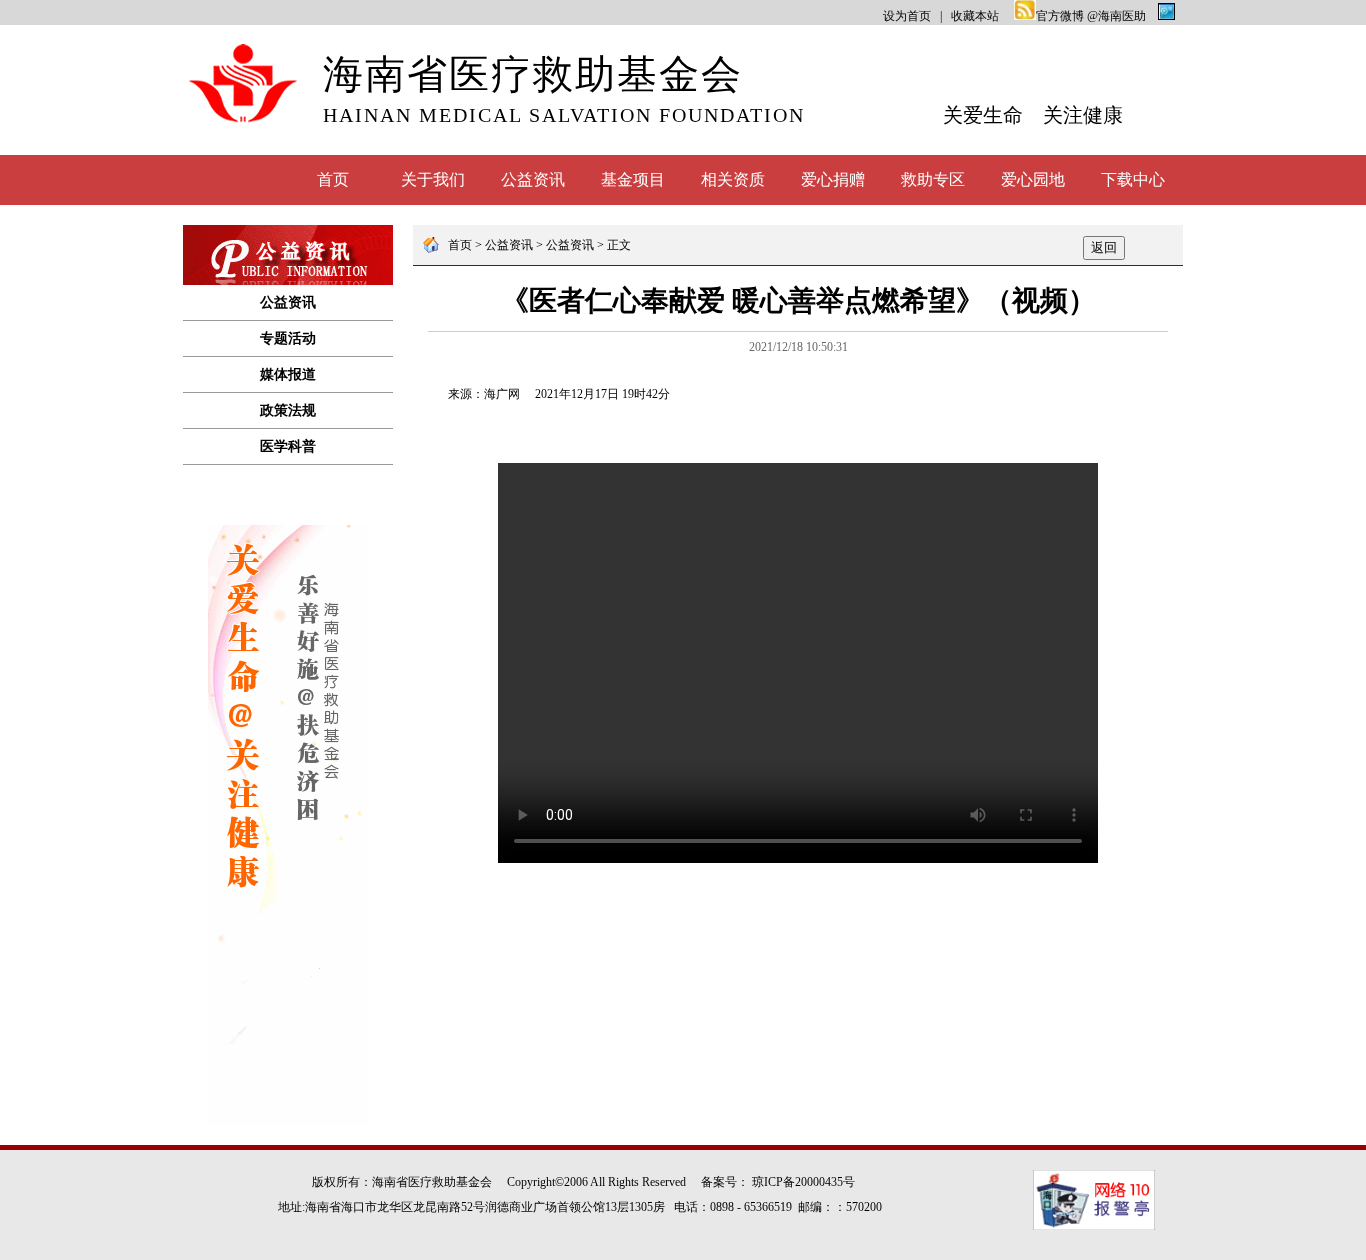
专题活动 (288, 338)
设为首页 (907, 16)
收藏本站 (975, 16)
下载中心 (1133, 179)
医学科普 (288, 446)
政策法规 (288, 410)
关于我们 (433, 179)
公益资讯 (533, 179)
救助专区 (933, 179)
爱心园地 (1033, 179)
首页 (333, 179)
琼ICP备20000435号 (803, 1182)
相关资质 (733, 179)
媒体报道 (288, 374)
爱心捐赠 (833, 179)
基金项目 (633, 179)
